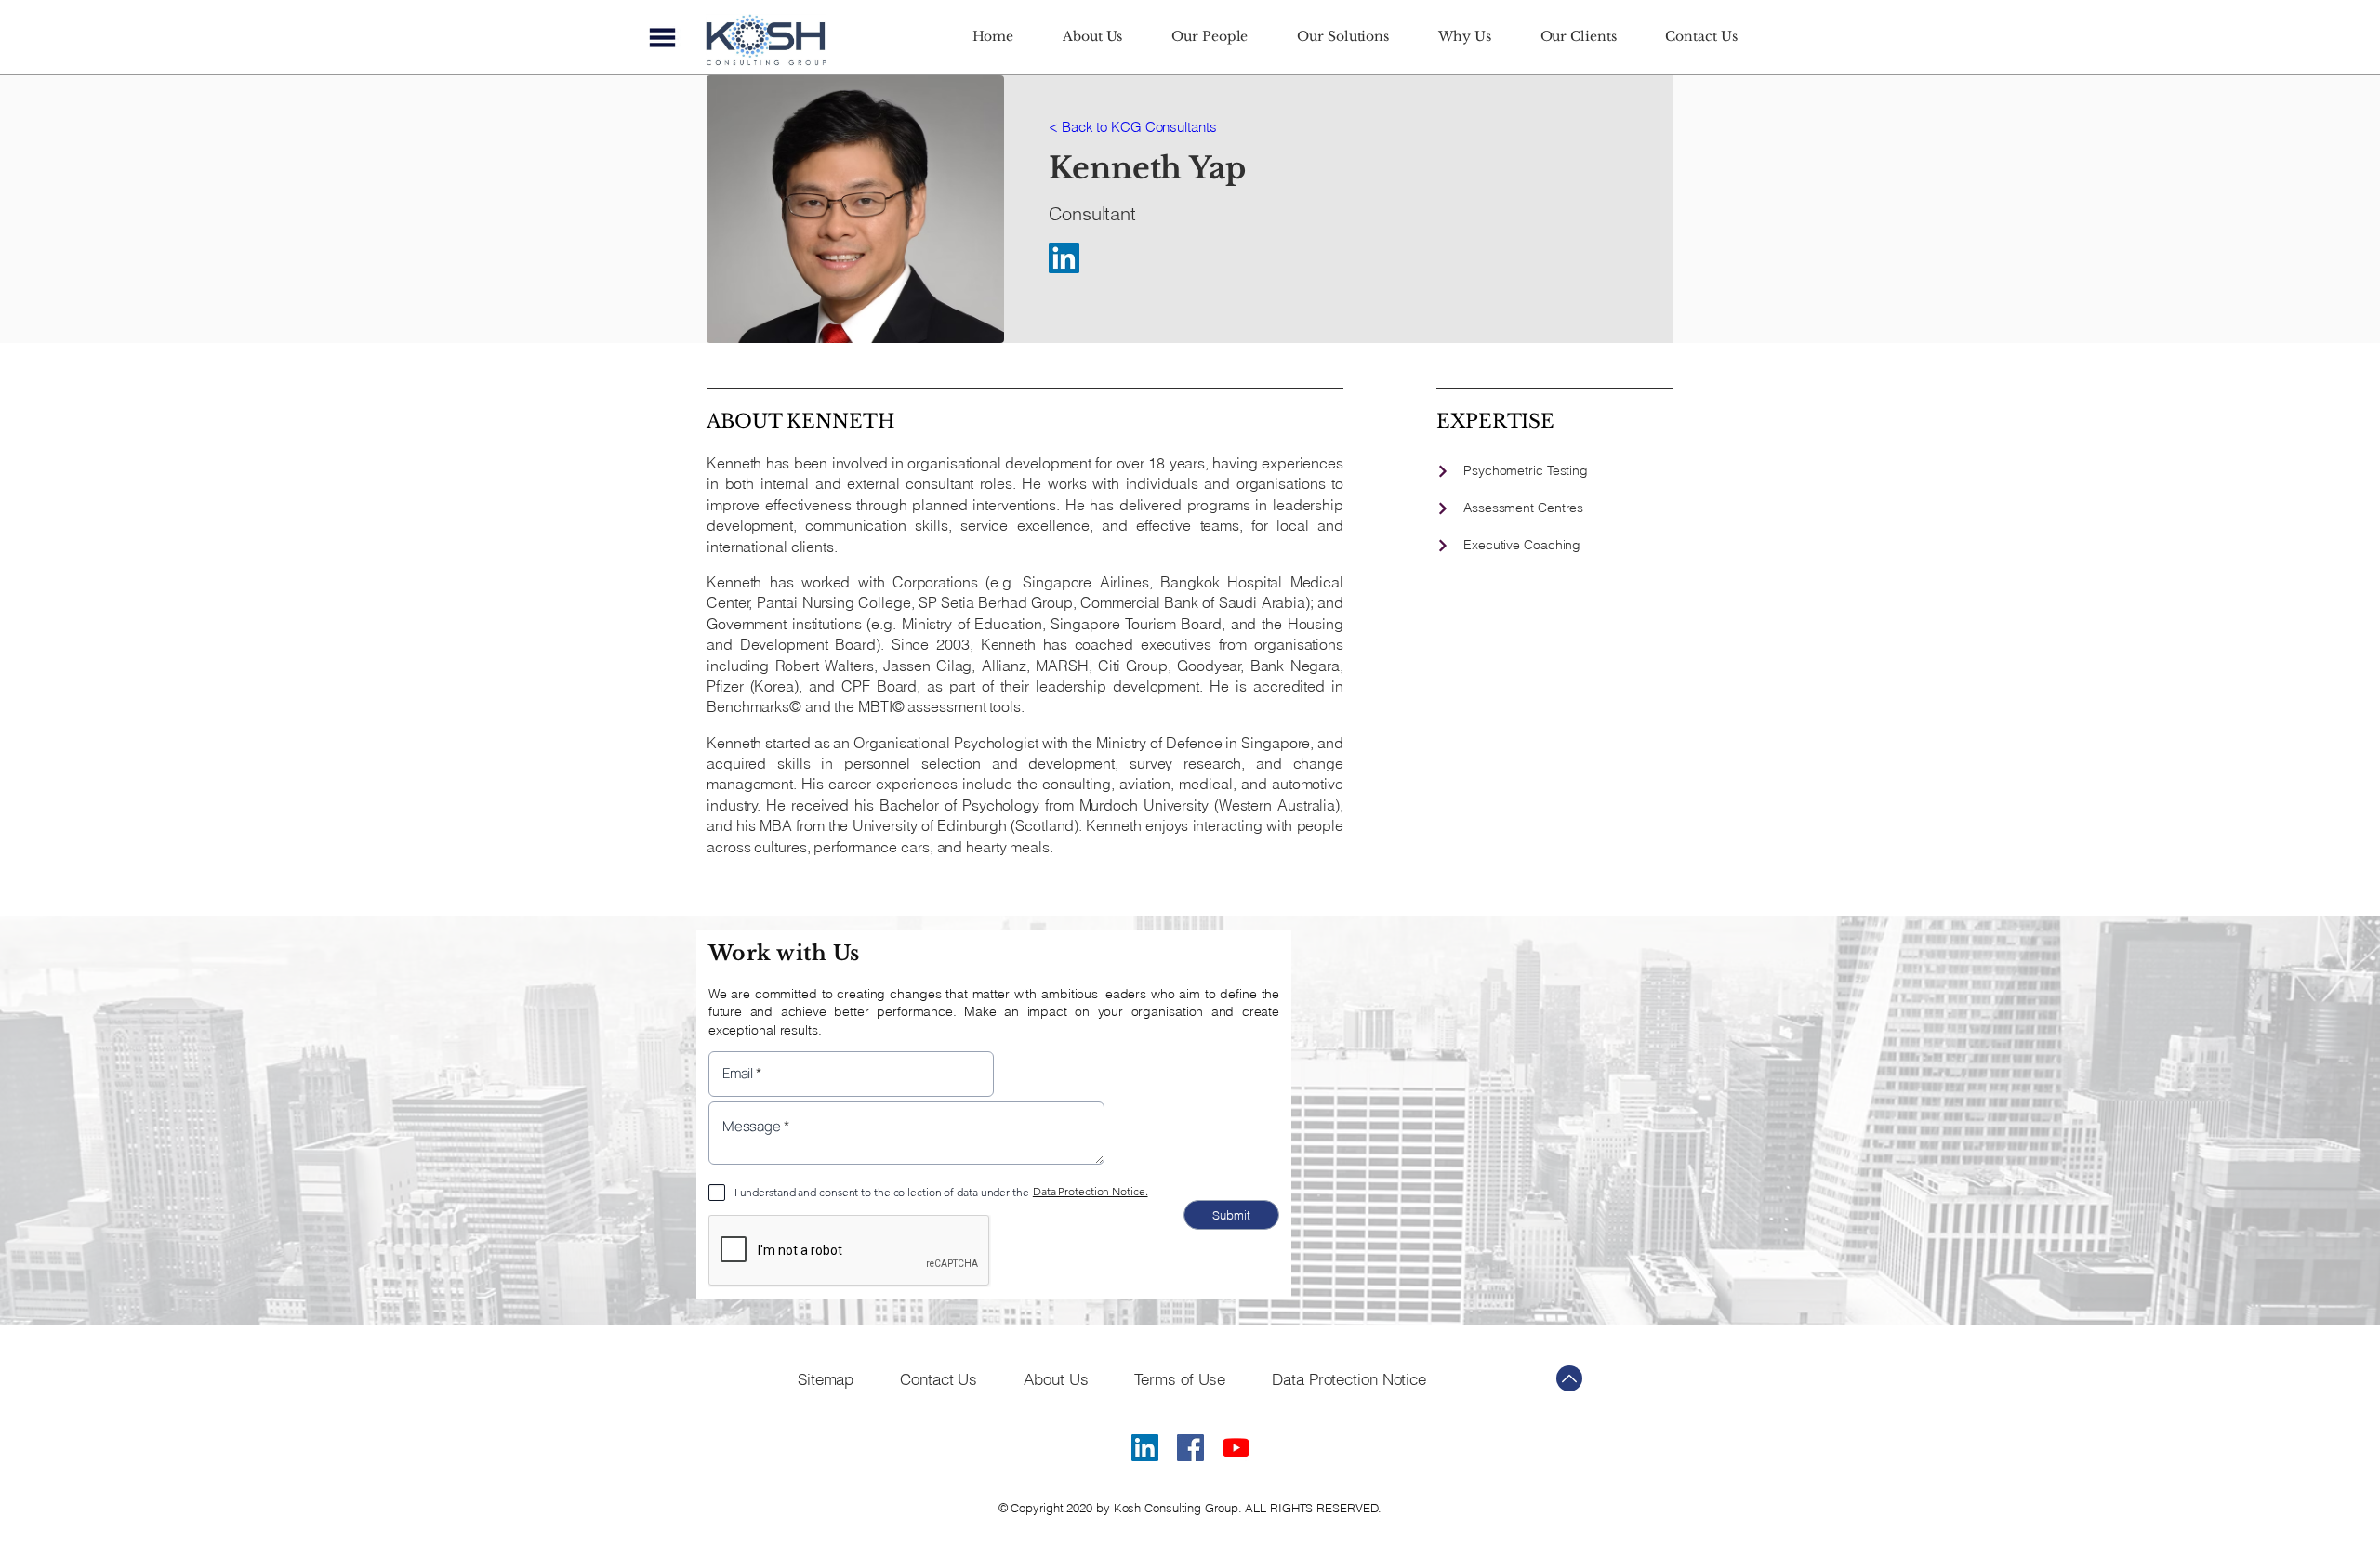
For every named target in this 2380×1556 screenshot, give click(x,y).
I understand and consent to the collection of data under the (882, 1192)
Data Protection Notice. (1091, 1191)
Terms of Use (1180, 1379)
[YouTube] (1236, 1451)
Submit (1231, 1215)
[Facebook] (1190, 1451)
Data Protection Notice (1349, 1379)
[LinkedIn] (1064, 258)
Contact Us (939, 1379)
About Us (1056, 1379)
